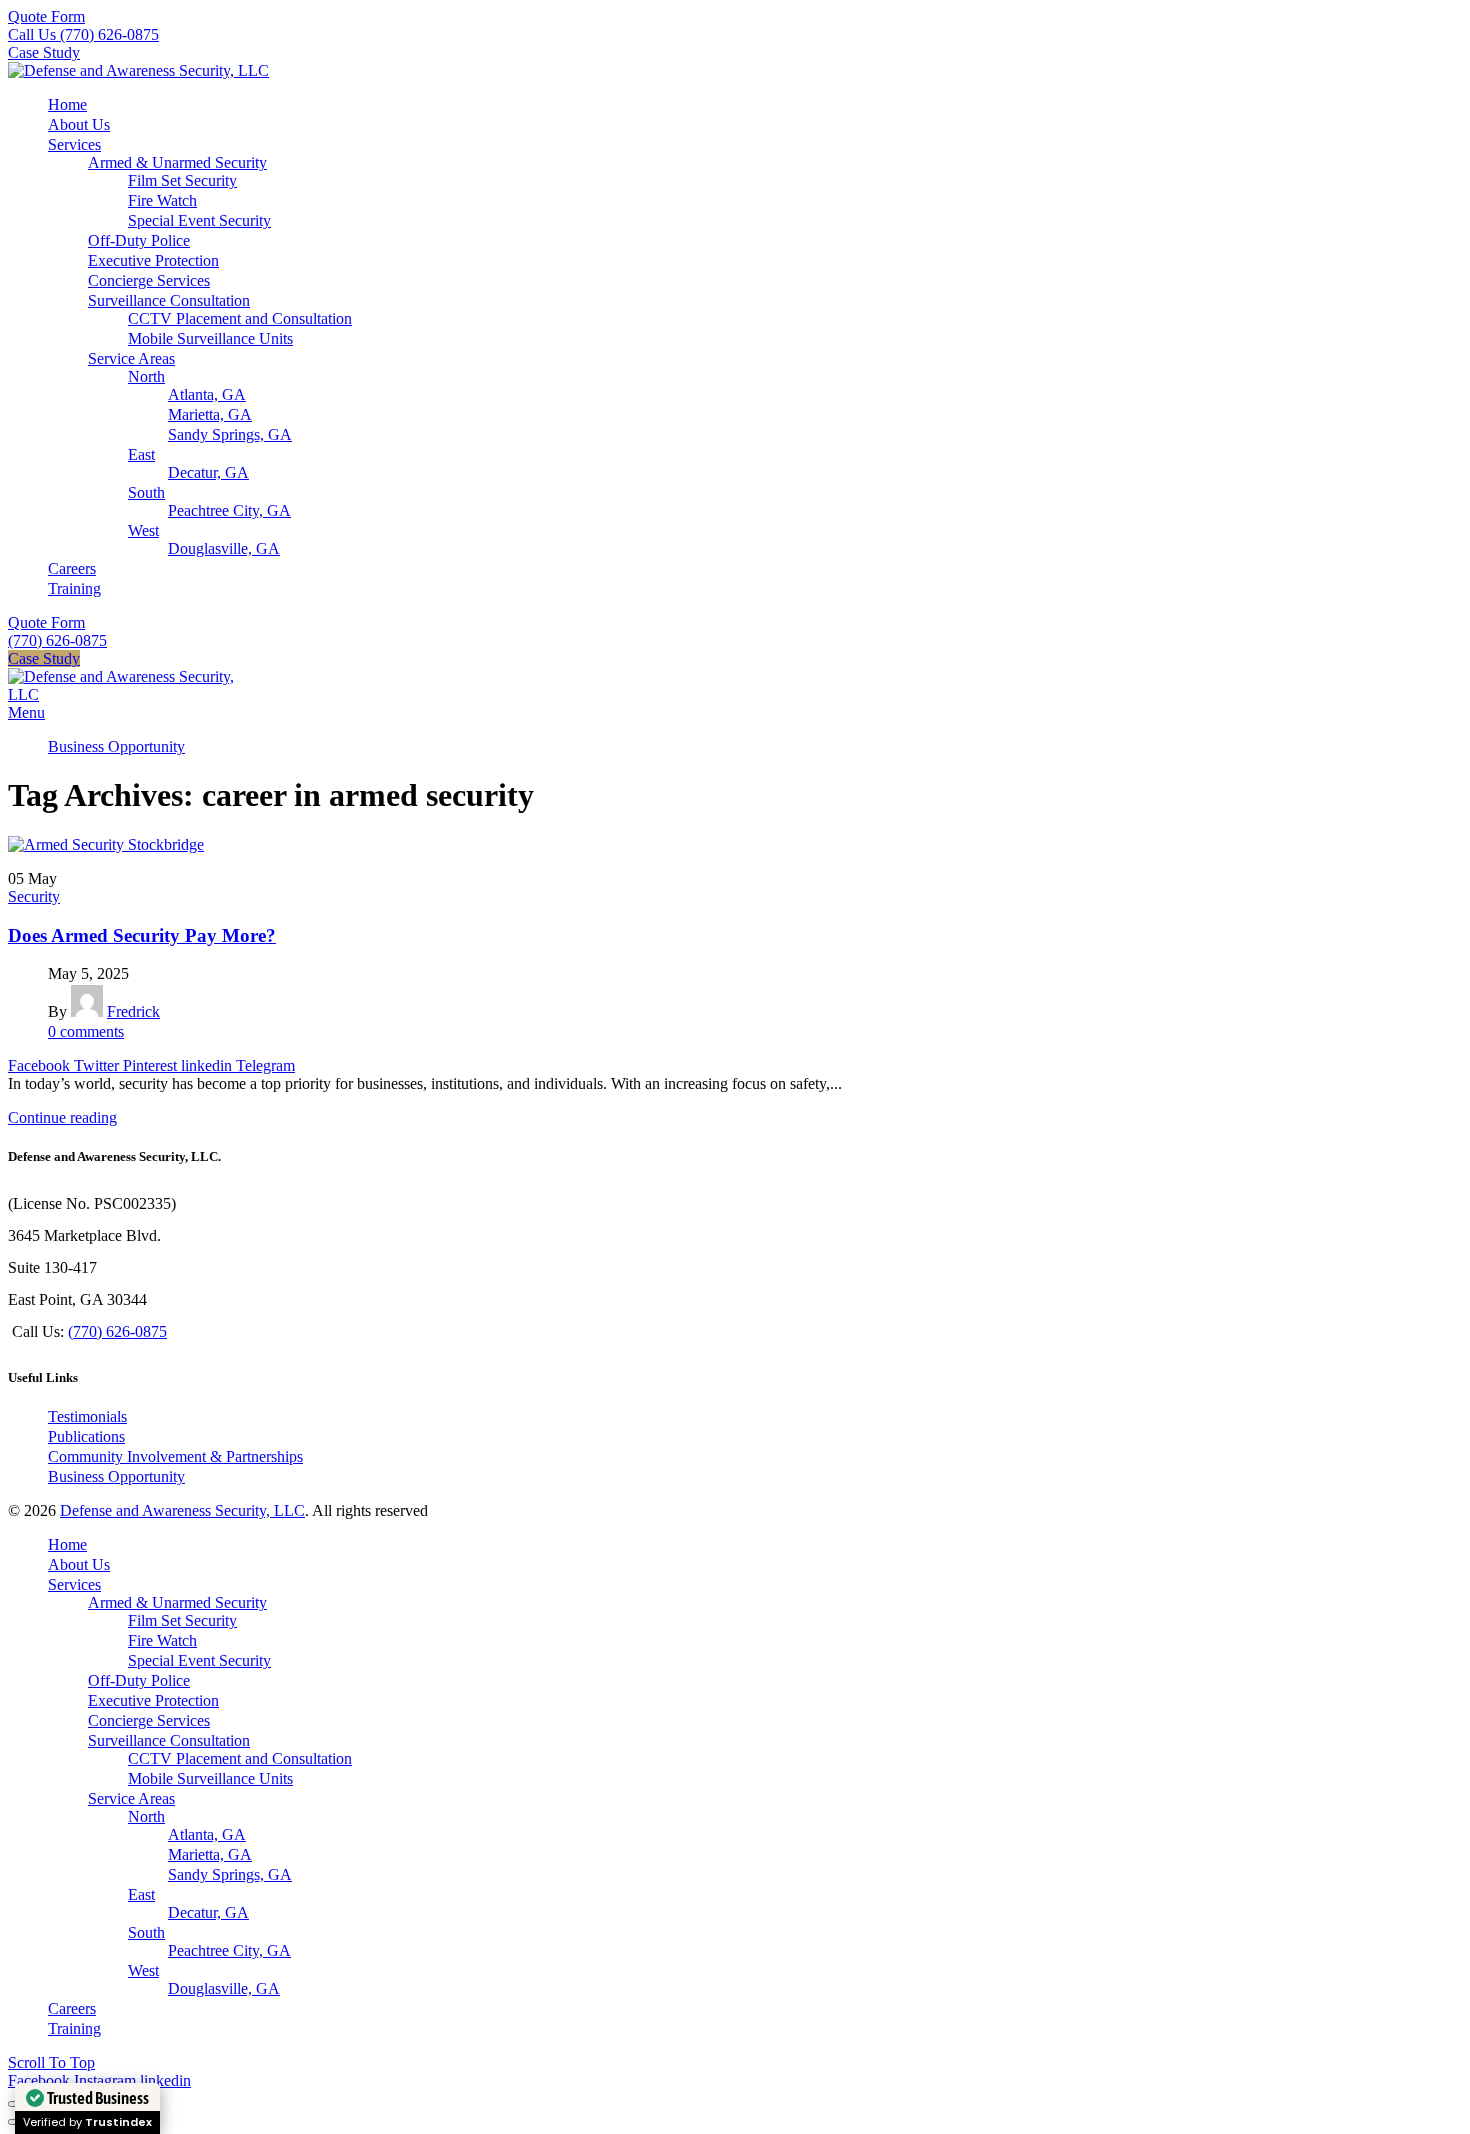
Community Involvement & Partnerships (175, 1456)
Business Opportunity (116, 1476)
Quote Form (46, 16)
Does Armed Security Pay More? (142, 935)
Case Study (44, 52)
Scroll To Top (51, 2062)
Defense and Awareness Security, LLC (182, 1510)
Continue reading (62, 1117)
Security (34, 896)
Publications (86, 1436)
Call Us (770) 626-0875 (83, 34)
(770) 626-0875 (57, 640)
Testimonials (87, 1416)
